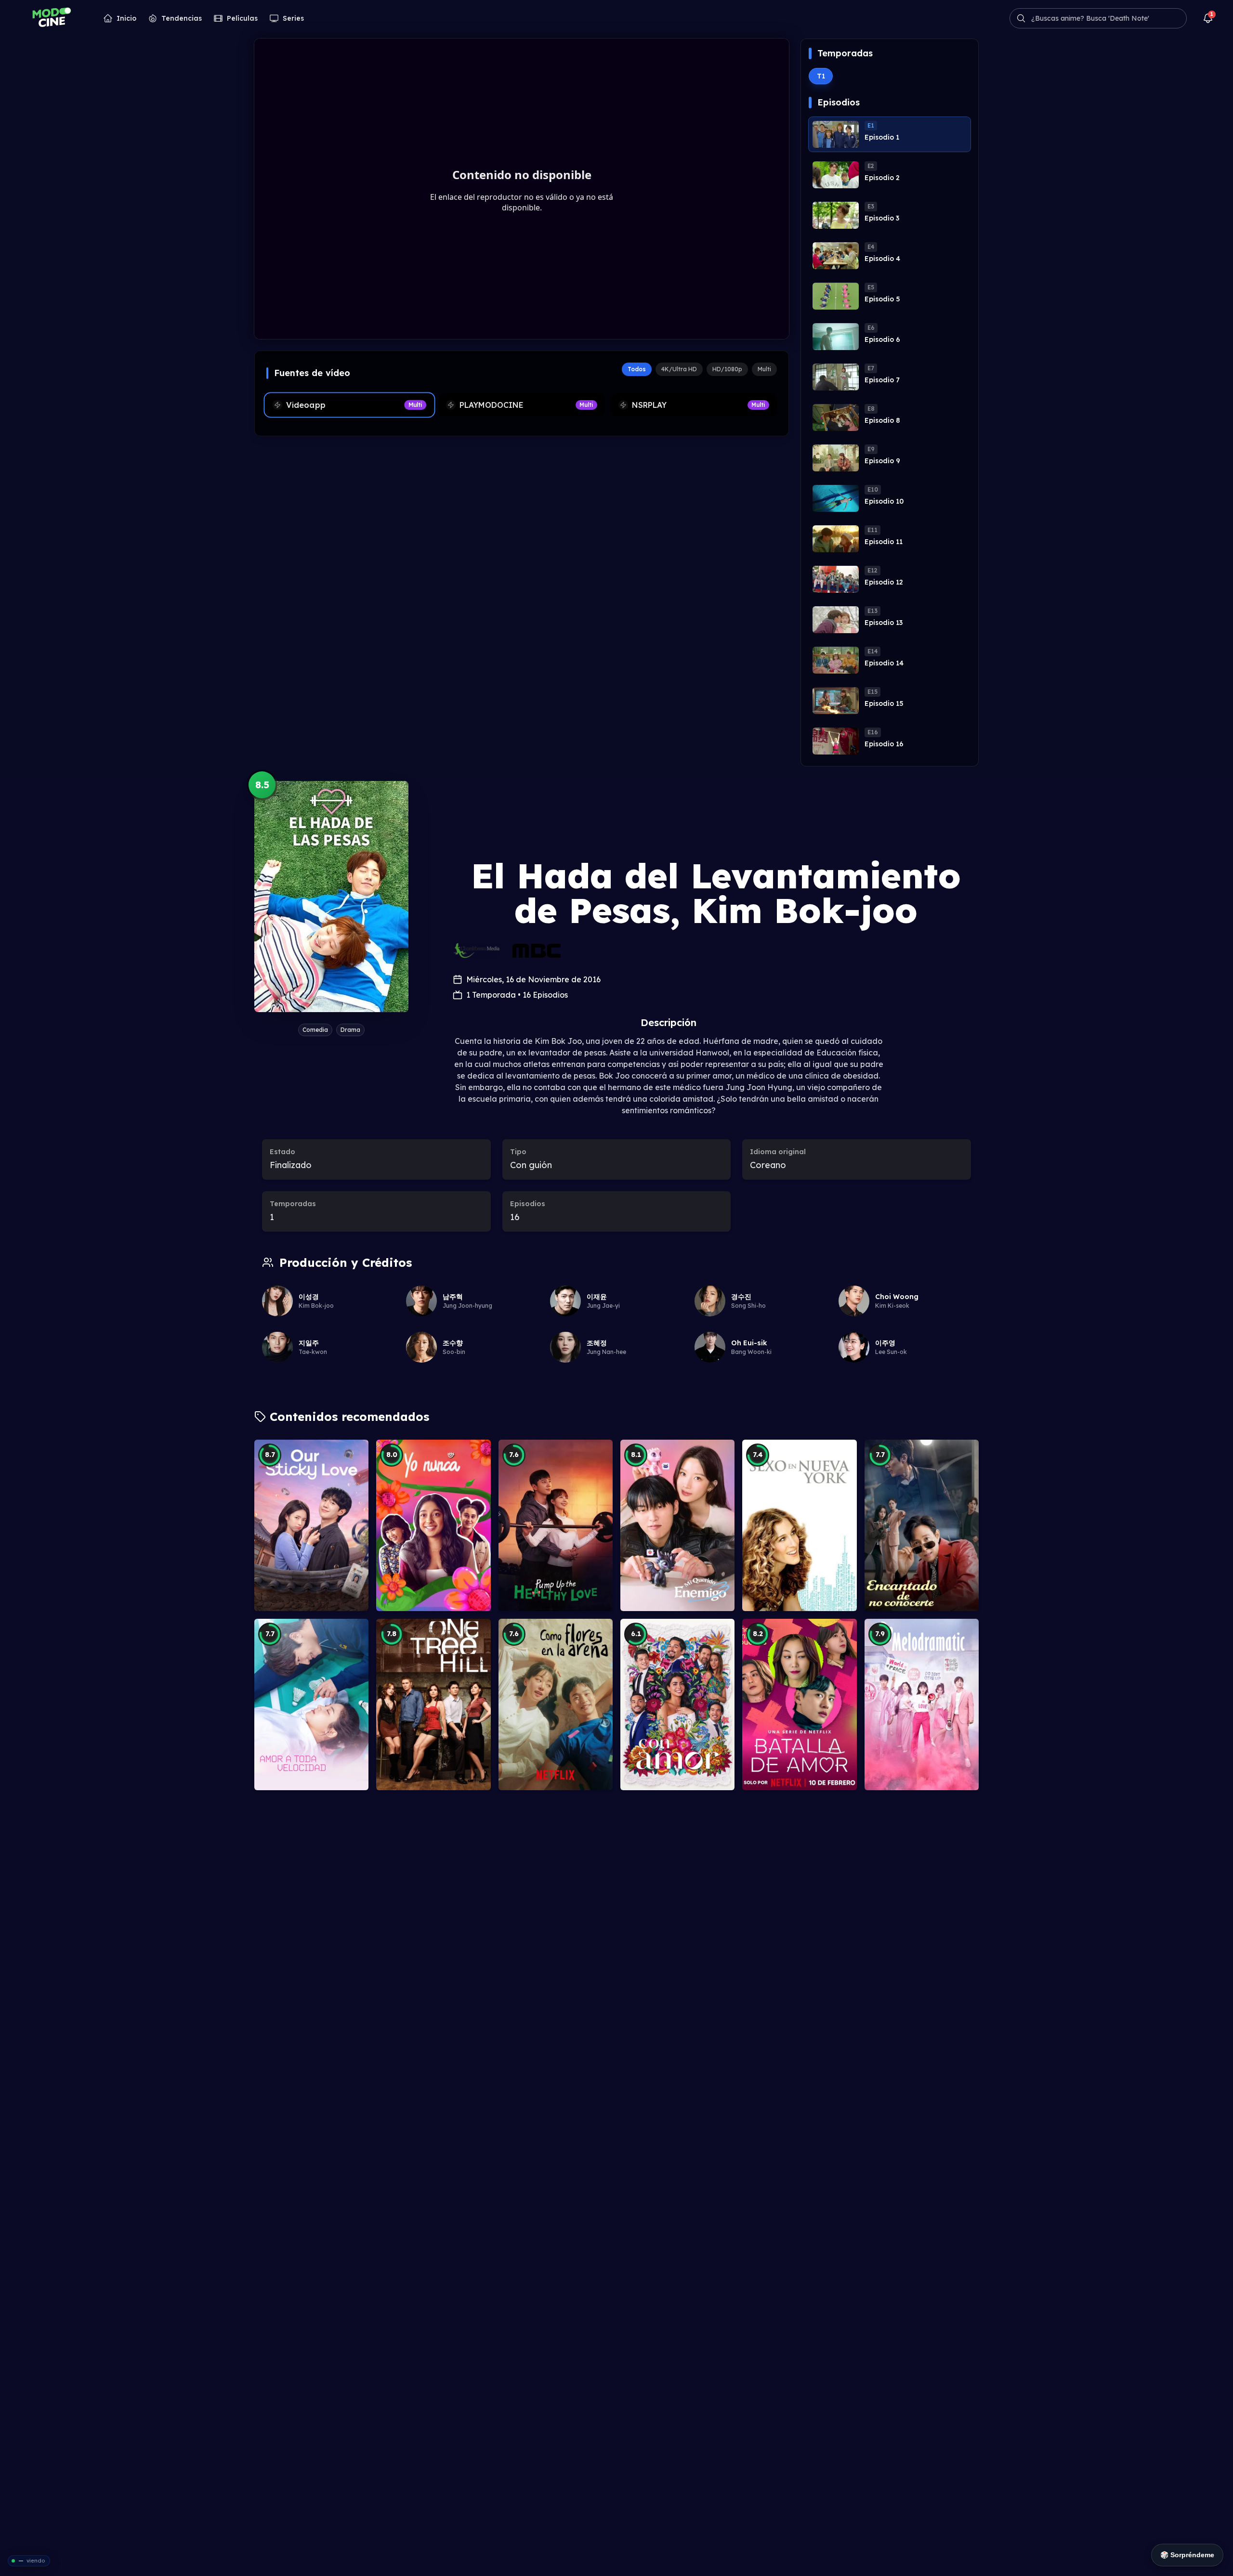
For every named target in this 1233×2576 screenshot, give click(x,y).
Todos (637, 369)
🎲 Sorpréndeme (1187, 2555)
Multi (764, 369)
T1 (821, 76)
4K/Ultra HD (679, 369)
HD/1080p (727, 369)
